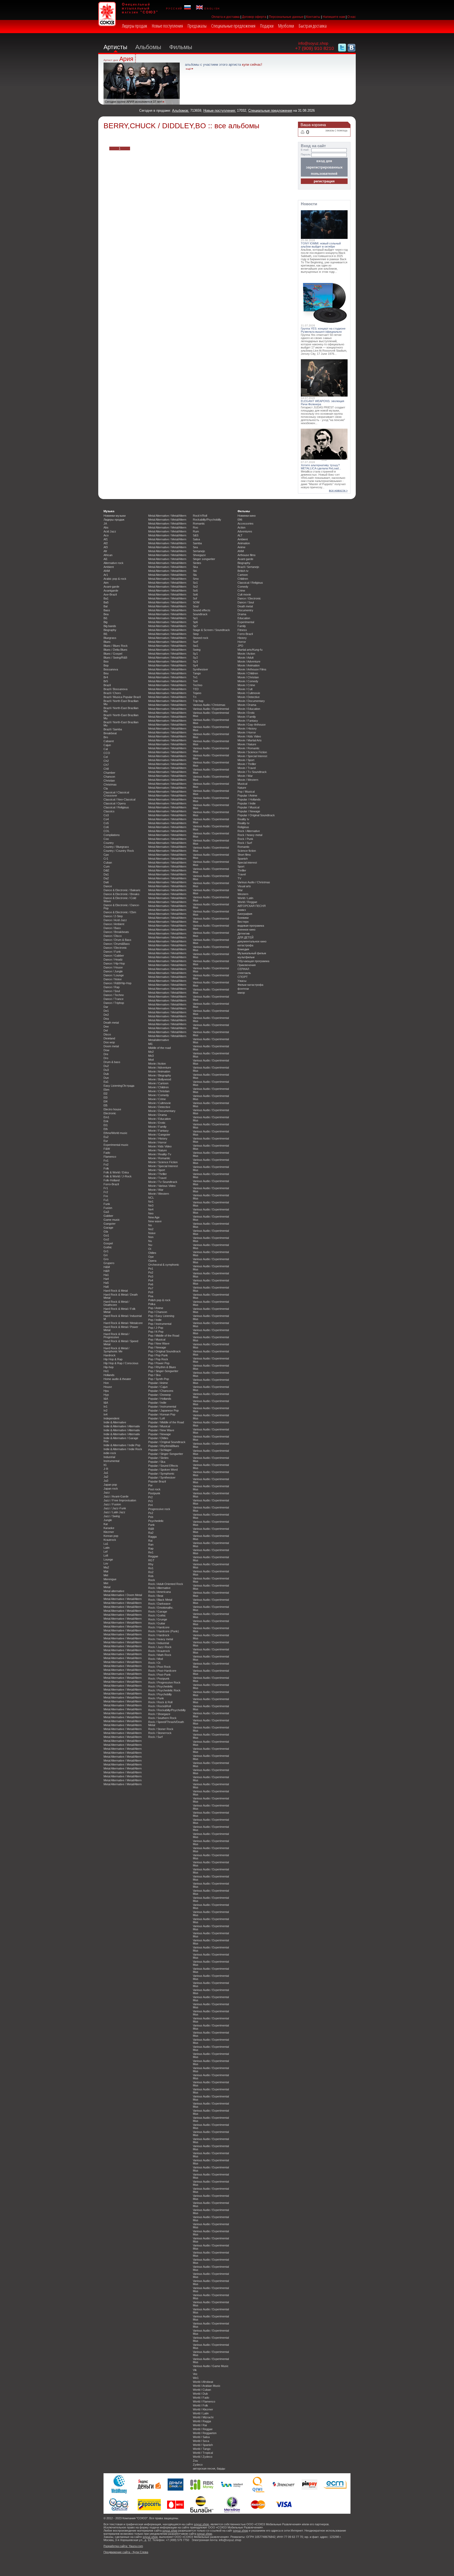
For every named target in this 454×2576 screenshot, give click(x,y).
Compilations (112, 835)
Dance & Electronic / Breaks (122, 894)
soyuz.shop (201, 2524)
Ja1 (106, 1473)
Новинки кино (247, 516)
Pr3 (150, 1501)
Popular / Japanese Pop (163, 1410)
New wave (155, 1221)
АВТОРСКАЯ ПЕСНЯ (252, 906)
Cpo (106, 855)
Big (105, 622)
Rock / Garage (158, 1612)
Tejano (197, 693)
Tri (195, 697)
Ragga (152, 1537)
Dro (106, 1058)
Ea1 (106, 1082)
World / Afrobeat (203, 2382)
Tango (197, 673)
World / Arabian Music (207, 2386)
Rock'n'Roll (200, 516)
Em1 (106, 1117)
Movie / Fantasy (158, 1131)
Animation (244, 543)
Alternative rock (113, 563)
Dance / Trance (113, 999)
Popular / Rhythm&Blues (164, 1446)
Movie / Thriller (158, 1174)
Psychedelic (156, 1521)
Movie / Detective (159, 1107)
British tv (243, 571)
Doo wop (109, 1042)
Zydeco (198, 2465)
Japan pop (110, 1485)
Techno (198, 685)
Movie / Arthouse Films (252, 669)
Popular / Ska (157, 1462)
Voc (195, 2374)
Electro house (112, 1109)
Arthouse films (247, 555)
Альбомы (148, 47)
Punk (151, 1525)
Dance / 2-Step (113, 916)
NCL (151, 1198)
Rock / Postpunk (159, 1679)
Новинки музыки (115, 516)
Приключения (247, 965)
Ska (195, 567)
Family (242, 626)
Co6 (106, 827)
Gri (105, 1255)
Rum (196, 531)
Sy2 (195, 658)
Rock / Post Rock (159, 1667)
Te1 (195, 677)
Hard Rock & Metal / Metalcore (123, 1323)
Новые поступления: (220, 111)
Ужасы (242, 981)
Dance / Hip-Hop (114, 963)
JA (105, 524)
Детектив (244, 933)
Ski (195, 571)
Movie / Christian (159, 1091)
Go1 (106, 1235)
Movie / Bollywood (160, 1079)
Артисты (115, 47)
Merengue (110, 1579)
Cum (107, 866)
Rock (152, 1580)
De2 (106, 1015)
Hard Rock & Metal (116, 1291)
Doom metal (111, 1046)
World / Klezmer (203, 2409)
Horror (242, 642)
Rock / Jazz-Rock (160, 1647)
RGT (151, 1560)
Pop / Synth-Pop (159, 1379)
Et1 (106, 1125)
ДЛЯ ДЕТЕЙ (246, 937)
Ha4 (106, 1279)
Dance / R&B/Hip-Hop (117, 983)
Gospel (108, 1243)
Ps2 (151, 1513)
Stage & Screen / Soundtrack (211, 630)
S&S (196, 535)
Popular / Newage (159, 1434)
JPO (240, 646)
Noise (152, 1233)
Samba (197, 543)
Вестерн (243, 922)
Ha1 (106, 1275)
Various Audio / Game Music (211, 2366)
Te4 (195, 681)
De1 (106, 1011)
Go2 (106, 1239)
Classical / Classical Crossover (116, 794)
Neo (151, 1213)
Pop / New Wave (159, 1343)
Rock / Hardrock (159, 1635)
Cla (106, 788)
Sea (195, 547)
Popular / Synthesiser (162, 1477)
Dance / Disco (113, 936)
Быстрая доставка (313, 26)
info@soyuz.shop (313, 43)
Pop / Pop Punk (158, 1355)
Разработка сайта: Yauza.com (123, 2546)
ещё (188, 69)
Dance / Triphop (114, 1003)
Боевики (243, 918)
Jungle (108, 1520)
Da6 (106, 882)
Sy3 (195, 661)
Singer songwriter (204, 559)
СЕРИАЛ (243, 969)
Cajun (107, 745)
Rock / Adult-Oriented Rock (166, 1584)
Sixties (197, 563)
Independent (111, 1418)
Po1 (151, 1269)
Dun (106, 1078)
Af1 (106, 539)
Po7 (151, 1288)
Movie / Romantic (159, 1158)
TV (239, 878)
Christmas (110, 784)
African (108, 555)
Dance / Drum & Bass (117, 940)
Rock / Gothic (157, 1615)
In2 (105, 1410)
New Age (154, 1217)
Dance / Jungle (113, 971)
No (150, 1225)
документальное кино (252, 941)
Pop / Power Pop (159, 1363)
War (240, 890)
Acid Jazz (110, 531)
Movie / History (158, 1138)
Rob (151, 1576)
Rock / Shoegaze (159, 1714)
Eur (106, 1141)
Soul (196, 606)
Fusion (108, 1208)
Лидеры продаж (135, 26)
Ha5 (106, 1283)
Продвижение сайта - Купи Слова (126, 2552)
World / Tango (202, 2449)
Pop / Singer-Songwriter (163, 1371)
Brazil (107, 685)
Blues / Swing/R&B (115, 658)
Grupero (109, 1263)
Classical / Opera (115, 803)
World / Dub (200, 2394)
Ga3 (106, 1212)
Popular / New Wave (161, 1430)
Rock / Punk (156, 1698)
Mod (151, 1060)
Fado (107, 1153)
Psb (151, 1517)
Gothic (108, 1247)
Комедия (243, 949)
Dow (106, 1050)
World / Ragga (202, 2421)
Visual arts (244, 886)
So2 (195, 587)
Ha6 (106, 1287)
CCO (107, 753)
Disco (107, 1034)
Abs (106, 527)
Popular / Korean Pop (162, 1414)
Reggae (153, 1556)
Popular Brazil (157, 1481)
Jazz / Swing (112, 1516)
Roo (195, 527)
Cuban (108, 863)
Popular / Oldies (158, 1438)
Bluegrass (110, 638)
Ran (151, 1544)
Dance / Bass (112, 928)
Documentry (245, 610)
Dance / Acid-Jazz (115, 920)
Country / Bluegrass (116, 847)
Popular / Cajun (158, 1387)
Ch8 (106, 769)
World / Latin (201, 2413)
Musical (242, 784)
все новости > (338, 490)
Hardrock (110, 1355)
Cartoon (243, 575)
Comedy (243, 587)
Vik (195, 2370)
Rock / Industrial (159, 1643)
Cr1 (106, 859)
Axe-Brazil (110, 594)
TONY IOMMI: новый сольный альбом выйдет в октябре (321, 245)
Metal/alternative (159, 1040)
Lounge (108, 1559)
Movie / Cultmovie (159, 1103)
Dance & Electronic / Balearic (122, 890)
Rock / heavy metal (161, 1639)
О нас (352, 17)
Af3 (106, 547)
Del (106, 1030)
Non (151, 1237)
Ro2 (151, 1572)
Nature (242, 788)
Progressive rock (159, 1509)
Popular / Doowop (159, 1395)
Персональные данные (286, 17)
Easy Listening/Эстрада (119, 1086)
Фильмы (181, 47)
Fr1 (106, 1188)
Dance (108, 886)
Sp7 (195, 626)
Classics (109, 811)
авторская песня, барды (209, 2469)
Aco (106, 535)
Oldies (152, 1253)
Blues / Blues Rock (116, 646)
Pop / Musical (157, 1340)
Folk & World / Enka (116, 1172)
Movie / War (156, 1190)
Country (109, 843)
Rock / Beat (156, 1596)
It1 (105, 1465)
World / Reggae (203, 2429)
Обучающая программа (253, 961)
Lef (105, 1552)
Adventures (245, 531)
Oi (150, 1249)
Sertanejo (199, 551)
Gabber (108, 1216)
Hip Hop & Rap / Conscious (121, 1363)
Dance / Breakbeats (116, 932)
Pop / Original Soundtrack (164, 1351)
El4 (105, 1101)
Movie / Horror (157, 1142)
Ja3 (106, 1481)
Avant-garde (111, 587)
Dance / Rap (112, 987)
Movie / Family (157, 1127)
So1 (195, 583)
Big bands (110, 626)
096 (240, 520)
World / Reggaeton (205, 2433)
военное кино (246, 930)
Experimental (246, 622)
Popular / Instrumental (162, 1407)
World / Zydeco (203, 2457)
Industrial (109, 1457)
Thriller (242, 870)
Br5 (106, 681)
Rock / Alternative (159, 1588)
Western (243, 894)
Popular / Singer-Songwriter (166, 1454)
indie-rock (110, 1453)
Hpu (106, 1391)
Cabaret (109, 741)
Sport (241, 866)
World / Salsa (201, 2437)
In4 (105, 1414)
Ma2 (106, 1567)
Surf (195, 642)
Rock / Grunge (158, 1619)
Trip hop (198, 701)
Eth (106, 1129)
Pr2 (150, 1497)
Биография (245, 914)
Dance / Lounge (114, 975)
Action (241, 527)
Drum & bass (112, 1062)
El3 (105, 1097)
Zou (195, 2461)
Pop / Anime (156, 1308)
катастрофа (245, 945)
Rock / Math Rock (160, 1655)
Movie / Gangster (159, 1135)
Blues (107, 642)
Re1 (151, 1552)
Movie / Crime (157, 1099)
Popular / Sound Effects (163, 1466)
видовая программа (251, 926)
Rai (150, 1541)
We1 (196, 2378)
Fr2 (106, 1192)
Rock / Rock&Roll (159, 1706)
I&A (106, 1399)
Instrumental (111, 1461)
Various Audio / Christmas (209, 705)
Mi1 (150, 1044)
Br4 (106, 677)
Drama (242, 614)
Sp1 (195, 618)
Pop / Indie (155, 1320)
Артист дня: (111, 60)
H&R (107, 1271)
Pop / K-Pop (156, 1332)
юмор (241, 993)
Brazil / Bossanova (115, 689)
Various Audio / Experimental (211, 709)
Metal (107, 1587)
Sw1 (196, 646)
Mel (106, 1575)
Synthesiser (200, 669)
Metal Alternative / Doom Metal (123, 1595)
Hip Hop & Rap (113, 1359)
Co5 (106, 823)
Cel (106, 757)
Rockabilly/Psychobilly (207, 520)
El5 (105, 1105)
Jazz (107, 1492)
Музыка (109, 511)
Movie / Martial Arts (250, 740)
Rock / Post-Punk (159, 1675)
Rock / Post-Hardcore (162, 1671)
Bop (106, 665)
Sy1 (195, 654)
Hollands (109, 1375)
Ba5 (106, 602)
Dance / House (113, 967)
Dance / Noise (113, 979)
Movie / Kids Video (160, 1146)
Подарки (267, 26)
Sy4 (195, 665)
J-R (106, 1469)
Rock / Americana (159, 1592)
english (211, 8)
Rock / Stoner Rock (161, 1729)
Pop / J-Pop (156, 1328)
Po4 (151, 1280)
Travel (242, 874)
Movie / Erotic (157, 1123)
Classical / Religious (116, 807)
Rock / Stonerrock (160, 1733)
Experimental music (116, 1145)
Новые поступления (167, 26)
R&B (151, 1529)
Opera (152, 1261)
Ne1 (151, 1202)
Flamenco (110, 1157)
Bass (107, 610)
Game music (112, 1220)
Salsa (196, 539)
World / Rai (200, 2425)
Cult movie (244, 594)
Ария (126, 59)
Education (244, 618)
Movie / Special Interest (163, 1166)
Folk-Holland (112, 1180)
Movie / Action (157, 1064)
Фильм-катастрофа (250, 985)
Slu (195, 575)
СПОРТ (243, 977)
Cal (106, 749)
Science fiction (247, 851)
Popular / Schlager (160, 1450)
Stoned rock (201, 638)
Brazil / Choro (112, 693)
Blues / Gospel (113, 654)
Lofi (106, 1556)
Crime (241, 591)
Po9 (151, 1292)
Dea (106, 1019)
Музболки (286, 26)
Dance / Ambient (114, 924)
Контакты (313, 17)
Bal (105, 606)
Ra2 (151, 1533)
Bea (106, 614)
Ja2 (106, 1477)
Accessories (246, 524)
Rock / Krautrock (159, 1651)
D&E (106, 870)
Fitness (242, 630)
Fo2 (106, 1164)
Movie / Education (159, 1119)
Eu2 (106, 1137)
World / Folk (200, 2405)
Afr (105, 551)
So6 (195, 594)
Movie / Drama (158, 1115)
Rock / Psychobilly (160, 1694)
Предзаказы (197, 26)
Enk (106, 1121)
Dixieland (109, 1038)
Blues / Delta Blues (115, 650)
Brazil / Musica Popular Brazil (122, 697)
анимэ (242, 910)
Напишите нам (334, 17)
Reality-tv (244, 823)
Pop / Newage (157, 1347)
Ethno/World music (115, 1133)
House (108, 1387)
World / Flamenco (204, 2401)
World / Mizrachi (203, 2417)
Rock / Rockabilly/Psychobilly (167, 1710)
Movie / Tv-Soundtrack (163, 1182)
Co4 (106, 819)
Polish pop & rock (159, 1300)
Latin (107, 1548)
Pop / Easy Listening (161, 1316)
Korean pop (111, 1536)
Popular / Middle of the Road (166, 1422)
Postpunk (154, 1493)
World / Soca (201, 2441)
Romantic (199, 524)
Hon (106, 1383)
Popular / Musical (159, 1426)
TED (196, 689)
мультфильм (246, 957)
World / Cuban (202, 2390)
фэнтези (243, 989)
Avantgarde (111, 591)
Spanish (243, 859)
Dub (106, 1074)
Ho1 (106, 1371)
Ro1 (151, 1568)
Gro (106, 1259)
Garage (108, 1228)
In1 (105, 1407)
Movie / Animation (159, 1071)
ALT (240, 535)
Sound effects (202, 610)
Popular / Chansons (161, 1391)
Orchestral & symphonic (164, 1265)
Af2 (106, 543)
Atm (106, 583)
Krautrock (110, 1540)
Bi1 (105, 618)
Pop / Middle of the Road (164, 1336)
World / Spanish (203, 2445)
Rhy (151, 1564)
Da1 (106, 874)
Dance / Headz (113, 959)
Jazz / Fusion (112, 1504)
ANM (107, 571)
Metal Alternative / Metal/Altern (123, 1599)
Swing (197, 650)
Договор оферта (254, 17)
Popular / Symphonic (161, 1474)
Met (106, 1583)
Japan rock (111, 1489)
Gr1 (106, 1251)
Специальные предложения (233, 26)
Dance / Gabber (114, 956)
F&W (107, 1149)
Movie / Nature (158, 1150)
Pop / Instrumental (160, 1324)
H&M (107, 1267)
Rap (151, 1548)
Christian (109, 781)
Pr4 (150, 1505)
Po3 (151, 1276)
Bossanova (111, 669)
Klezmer (109, 1532)
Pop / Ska (154, 1375)
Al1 (105, 559)
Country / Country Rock (119, 851)
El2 (105, 1094)
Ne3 (151, 1205)
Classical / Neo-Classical (119, 799)
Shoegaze (199, 555)
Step (196, 634)
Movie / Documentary (162, 1111)
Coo (106, 839)
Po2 (151, 1272)
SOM (196, 602)
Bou (106, 673)
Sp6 (195, 622)
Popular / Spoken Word (163, 1470)
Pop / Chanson (158, 1312)
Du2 (106, 1066)
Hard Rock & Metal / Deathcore (116, 1303)
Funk (107, 1204)
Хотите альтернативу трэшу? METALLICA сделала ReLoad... (321, 467)
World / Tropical (203, 2453)
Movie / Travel (157, 1178)
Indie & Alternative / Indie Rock (123, 1449)
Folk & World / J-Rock (118, 1176)
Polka (152, 1304)
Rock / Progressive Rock (164, 1682)
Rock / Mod (156, 1659)
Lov (106, 1563)
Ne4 (151, 1209)
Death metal (111, 1023)
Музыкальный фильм (252, 953)
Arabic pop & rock (115, 579)
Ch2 (106, 761)
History (242, 638)
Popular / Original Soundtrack (167, 1442)
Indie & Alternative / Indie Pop (122, 1445)
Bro (106, 737)
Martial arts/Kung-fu (250, 650)
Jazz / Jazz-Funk (115, 1508)
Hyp (106, 1395)
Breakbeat (110, 733)
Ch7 (106, 765)
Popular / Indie (157, 1403)
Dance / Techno (114, 995)
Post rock (154, 1489)
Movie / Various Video (162, 1186)
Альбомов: (181, 111)
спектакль (244, 973)
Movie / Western (159, 1194)
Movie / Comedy (159, 1095)
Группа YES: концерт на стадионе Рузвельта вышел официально (323, 330)
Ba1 (106, 598)
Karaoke (109, 1528)
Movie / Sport (157, 1170)
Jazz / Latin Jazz (114, 1512)
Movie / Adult (246, 658)
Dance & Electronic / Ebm (120, 912)
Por (150, 1485)
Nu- (151, 1245)
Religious (243, 827)
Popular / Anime (158, 1383)
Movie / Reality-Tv (160, 1154)
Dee (106, 1027)
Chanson (109, 777)
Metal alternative (114, 1591)
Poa (151, 1296)
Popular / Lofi (156, 1418)
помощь (342, 130)
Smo (196, 579)
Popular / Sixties (158, 1458)
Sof (195, 598)
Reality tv (243, 819)
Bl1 (105, 634)
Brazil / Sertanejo (248, 567)
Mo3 (151, 1056)
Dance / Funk (112, 952)
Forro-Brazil (111, 1184)
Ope (151, 1257)
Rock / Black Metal (160, 1600)
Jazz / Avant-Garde (116, 1496)
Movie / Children (158, 1087)
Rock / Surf (155, 1737)
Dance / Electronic (115, 948)
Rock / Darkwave (159, 1604)
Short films (244, 855)
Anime (241, 547)
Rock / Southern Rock (162, 1718)
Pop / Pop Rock (158, 1359)
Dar (106, 1007)
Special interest (247, 863)
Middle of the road (159, 1048)
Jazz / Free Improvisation (120, 1500)
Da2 (106, 878)
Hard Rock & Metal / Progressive (116, 1336)
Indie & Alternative (115, 1422)
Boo (106, 661)
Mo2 (151, 1052)
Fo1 (106, 1161)
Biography (110, 630)
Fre (106, 1196)
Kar (106, 1524)
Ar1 (106, 575)
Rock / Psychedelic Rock (164, 1690)
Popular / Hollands (160, 1399)
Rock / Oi (154, 1663)
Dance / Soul (112, 991)
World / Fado (201, 2398)
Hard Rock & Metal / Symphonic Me (116, 1350)
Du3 (106, 1070)
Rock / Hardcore (159, 1627)
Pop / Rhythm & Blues (162, 1367)
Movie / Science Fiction (163, 1162)
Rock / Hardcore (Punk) (164, 1631)
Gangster (110, 1224)
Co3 (106, 815)
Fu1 (106, 1200)
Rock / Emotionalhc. (161, 1608)
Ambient (109, 567)
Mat (106, 1571)
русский (175, 8)
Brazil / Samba (113, 729)
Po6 (151, 1284)
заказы (330, 130)
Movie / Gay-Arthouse (252, 725)
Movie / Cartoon (158, 1083)
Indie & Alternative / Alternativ (122, 1426)
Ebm (106, 1090)
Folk (106, 1168)
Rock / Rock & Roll (160, 1702)
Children (243, 579)
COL (107, 831)
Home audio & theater (117, 1379)
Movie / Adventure (160, 1068)
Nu (150, 1241)
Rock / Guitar (157, 1623)
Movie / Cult (245, 689)
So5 (195, 591)
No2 (151, 1229)
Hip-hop (109, 1367)
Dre (106, 1054)
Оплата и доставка (226, 17)
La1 (106, 1544)
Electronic (110, 1113)
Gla (106, 1231)
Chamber (109, 773)
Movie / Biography (160, 1075)
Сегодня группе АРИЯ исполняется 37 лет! (133, 102)
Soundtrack (200, 614)
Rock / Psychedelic (161, 1686)
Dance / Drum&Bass (117, 944)
